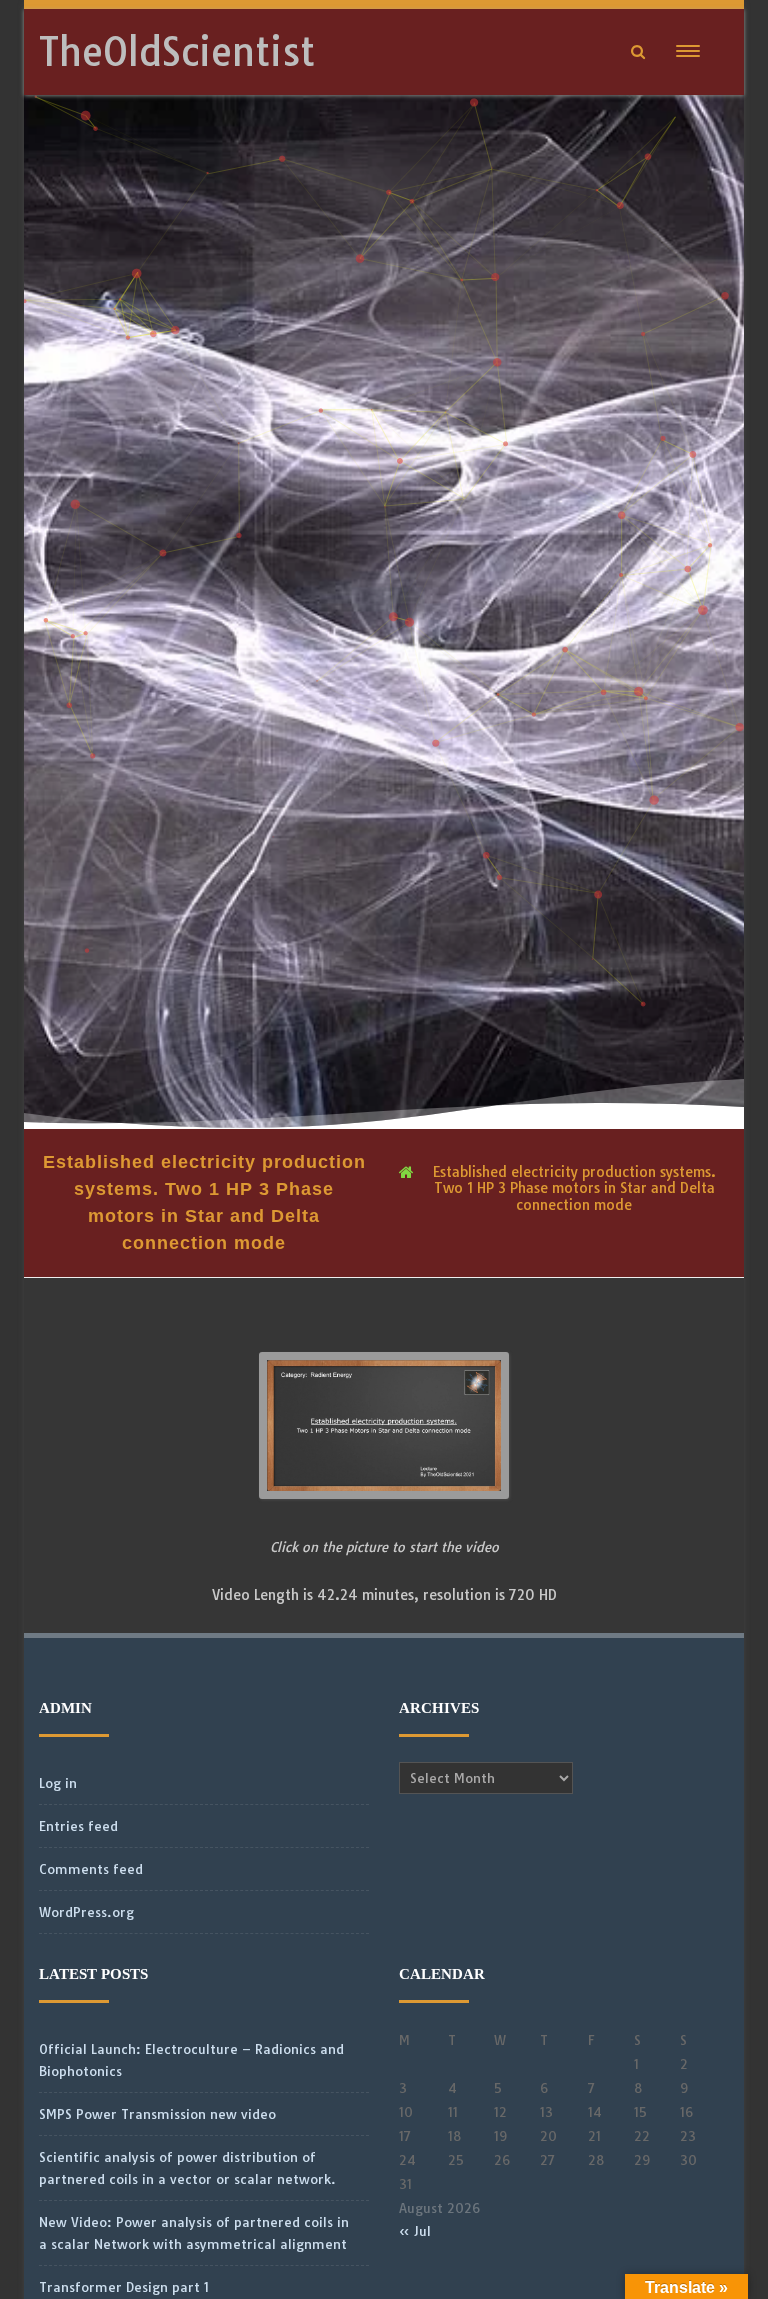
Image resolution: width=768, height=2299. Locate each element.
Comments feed (91, 1869)
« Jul (415, 2231)
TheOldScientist (177, 52)
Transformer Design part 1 (124, 2287)
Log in (58, 1783)
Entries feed (78, 1826)
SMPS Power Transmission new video (157, 2114)
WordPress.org (86, 1912)
